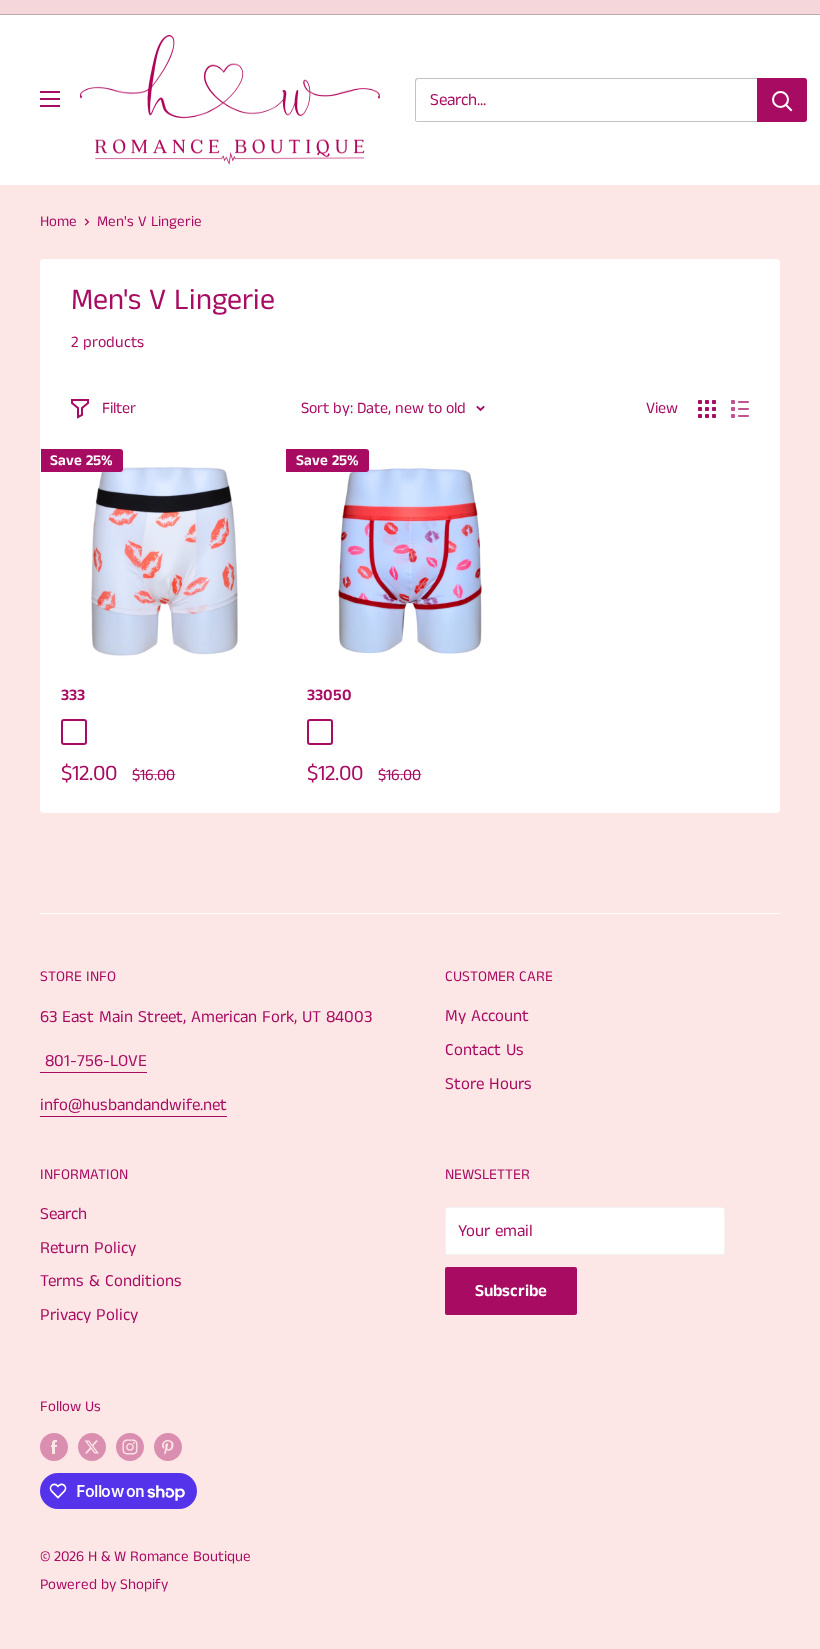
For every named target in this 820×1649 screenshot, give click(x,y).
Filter (119, 408)
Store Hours (488, 1084)
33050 (329, 695)
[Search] (782, 100)
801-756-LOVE (93, 1061)
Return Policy (88, 1248)
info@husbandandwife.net (133, 1105)
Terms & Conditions (111, 1281)
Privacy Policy (89, 1315)
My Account (487, 1016)
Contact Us (484, 1050)
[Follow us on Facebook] (54, 1447)
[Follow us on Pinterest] (168, 1447)
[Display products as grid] (707, 409)
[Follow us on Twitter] (92, 1447)
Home (58, 221)
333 (73, 695)
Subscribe (511, 1291)
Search (63, 1214)
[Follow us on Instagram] (130, 1447)
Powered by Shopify (104, 1584)
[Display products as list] (740, 409)
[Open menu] (50, 99)
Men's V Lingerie (149, 221)
